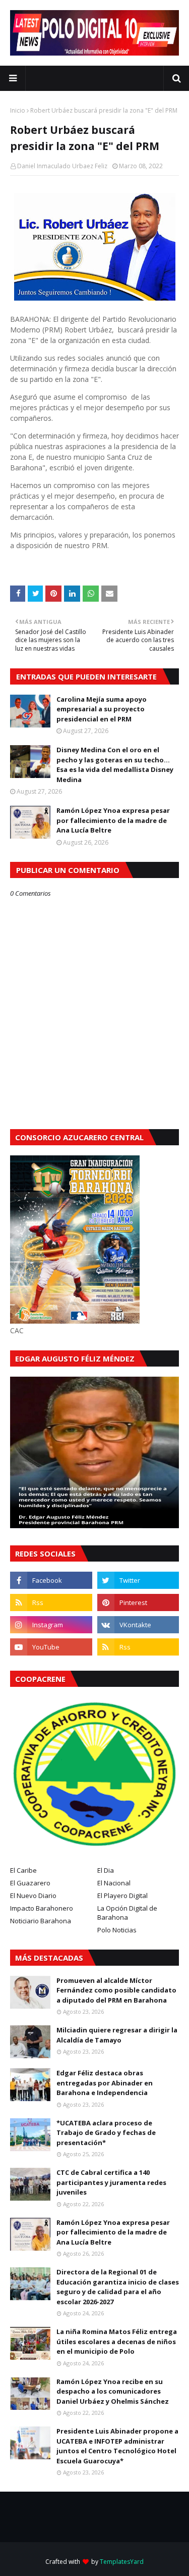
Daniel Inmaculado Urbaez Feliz (62, 166)
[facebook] (51, 1580)
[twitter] (138, 1580)
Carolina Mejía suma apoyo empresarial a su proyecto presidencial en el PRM (102, 709)
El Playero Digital (122, 1895)
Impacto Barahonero (42, 1908)
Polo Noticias (117, 1930)
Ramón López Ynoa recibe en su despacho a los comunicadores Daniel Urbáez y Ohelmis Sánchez (113, 2391)
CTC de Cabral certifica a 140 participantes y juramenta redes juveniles (111, 2182)
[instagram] (51, 1625)
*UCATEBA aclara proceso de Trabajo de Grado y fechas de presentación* (106, 2133)
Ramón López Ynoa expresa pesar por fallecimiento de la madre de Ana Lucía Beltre (113, 820)
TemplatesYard (122, 2562)
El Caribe (23, 1870)
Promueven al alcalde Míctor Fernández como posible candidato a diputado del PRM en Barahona (116, 1990)
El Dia (106, 1870)
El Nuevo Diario (33, 1895)
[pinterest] (138, 1602)
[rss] (51, 1602)
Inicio (18, 110)
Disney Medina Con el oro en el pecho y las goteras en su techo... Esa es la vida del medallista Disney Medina (115, 765)
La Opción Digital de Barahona (127, 1913)
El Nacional (114, 1883)
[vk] (138, 1625)
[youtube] (51, 1647)
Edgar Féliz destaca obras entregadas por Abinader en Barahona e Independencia (105, 2083)
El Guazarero (30, 1883)
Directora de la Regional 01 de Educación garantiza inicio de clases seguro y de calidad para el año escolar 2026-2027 (118, 2287)
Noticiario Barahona (41, 1921)
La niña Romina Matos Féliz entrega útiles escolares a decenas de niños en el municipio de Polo (117, 2341)
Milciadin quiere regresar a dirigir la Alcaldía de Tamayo (117, 2035)
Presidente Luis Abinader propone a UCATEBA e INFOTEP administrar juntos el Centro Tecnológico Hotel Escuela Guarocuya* (117, 2446)
